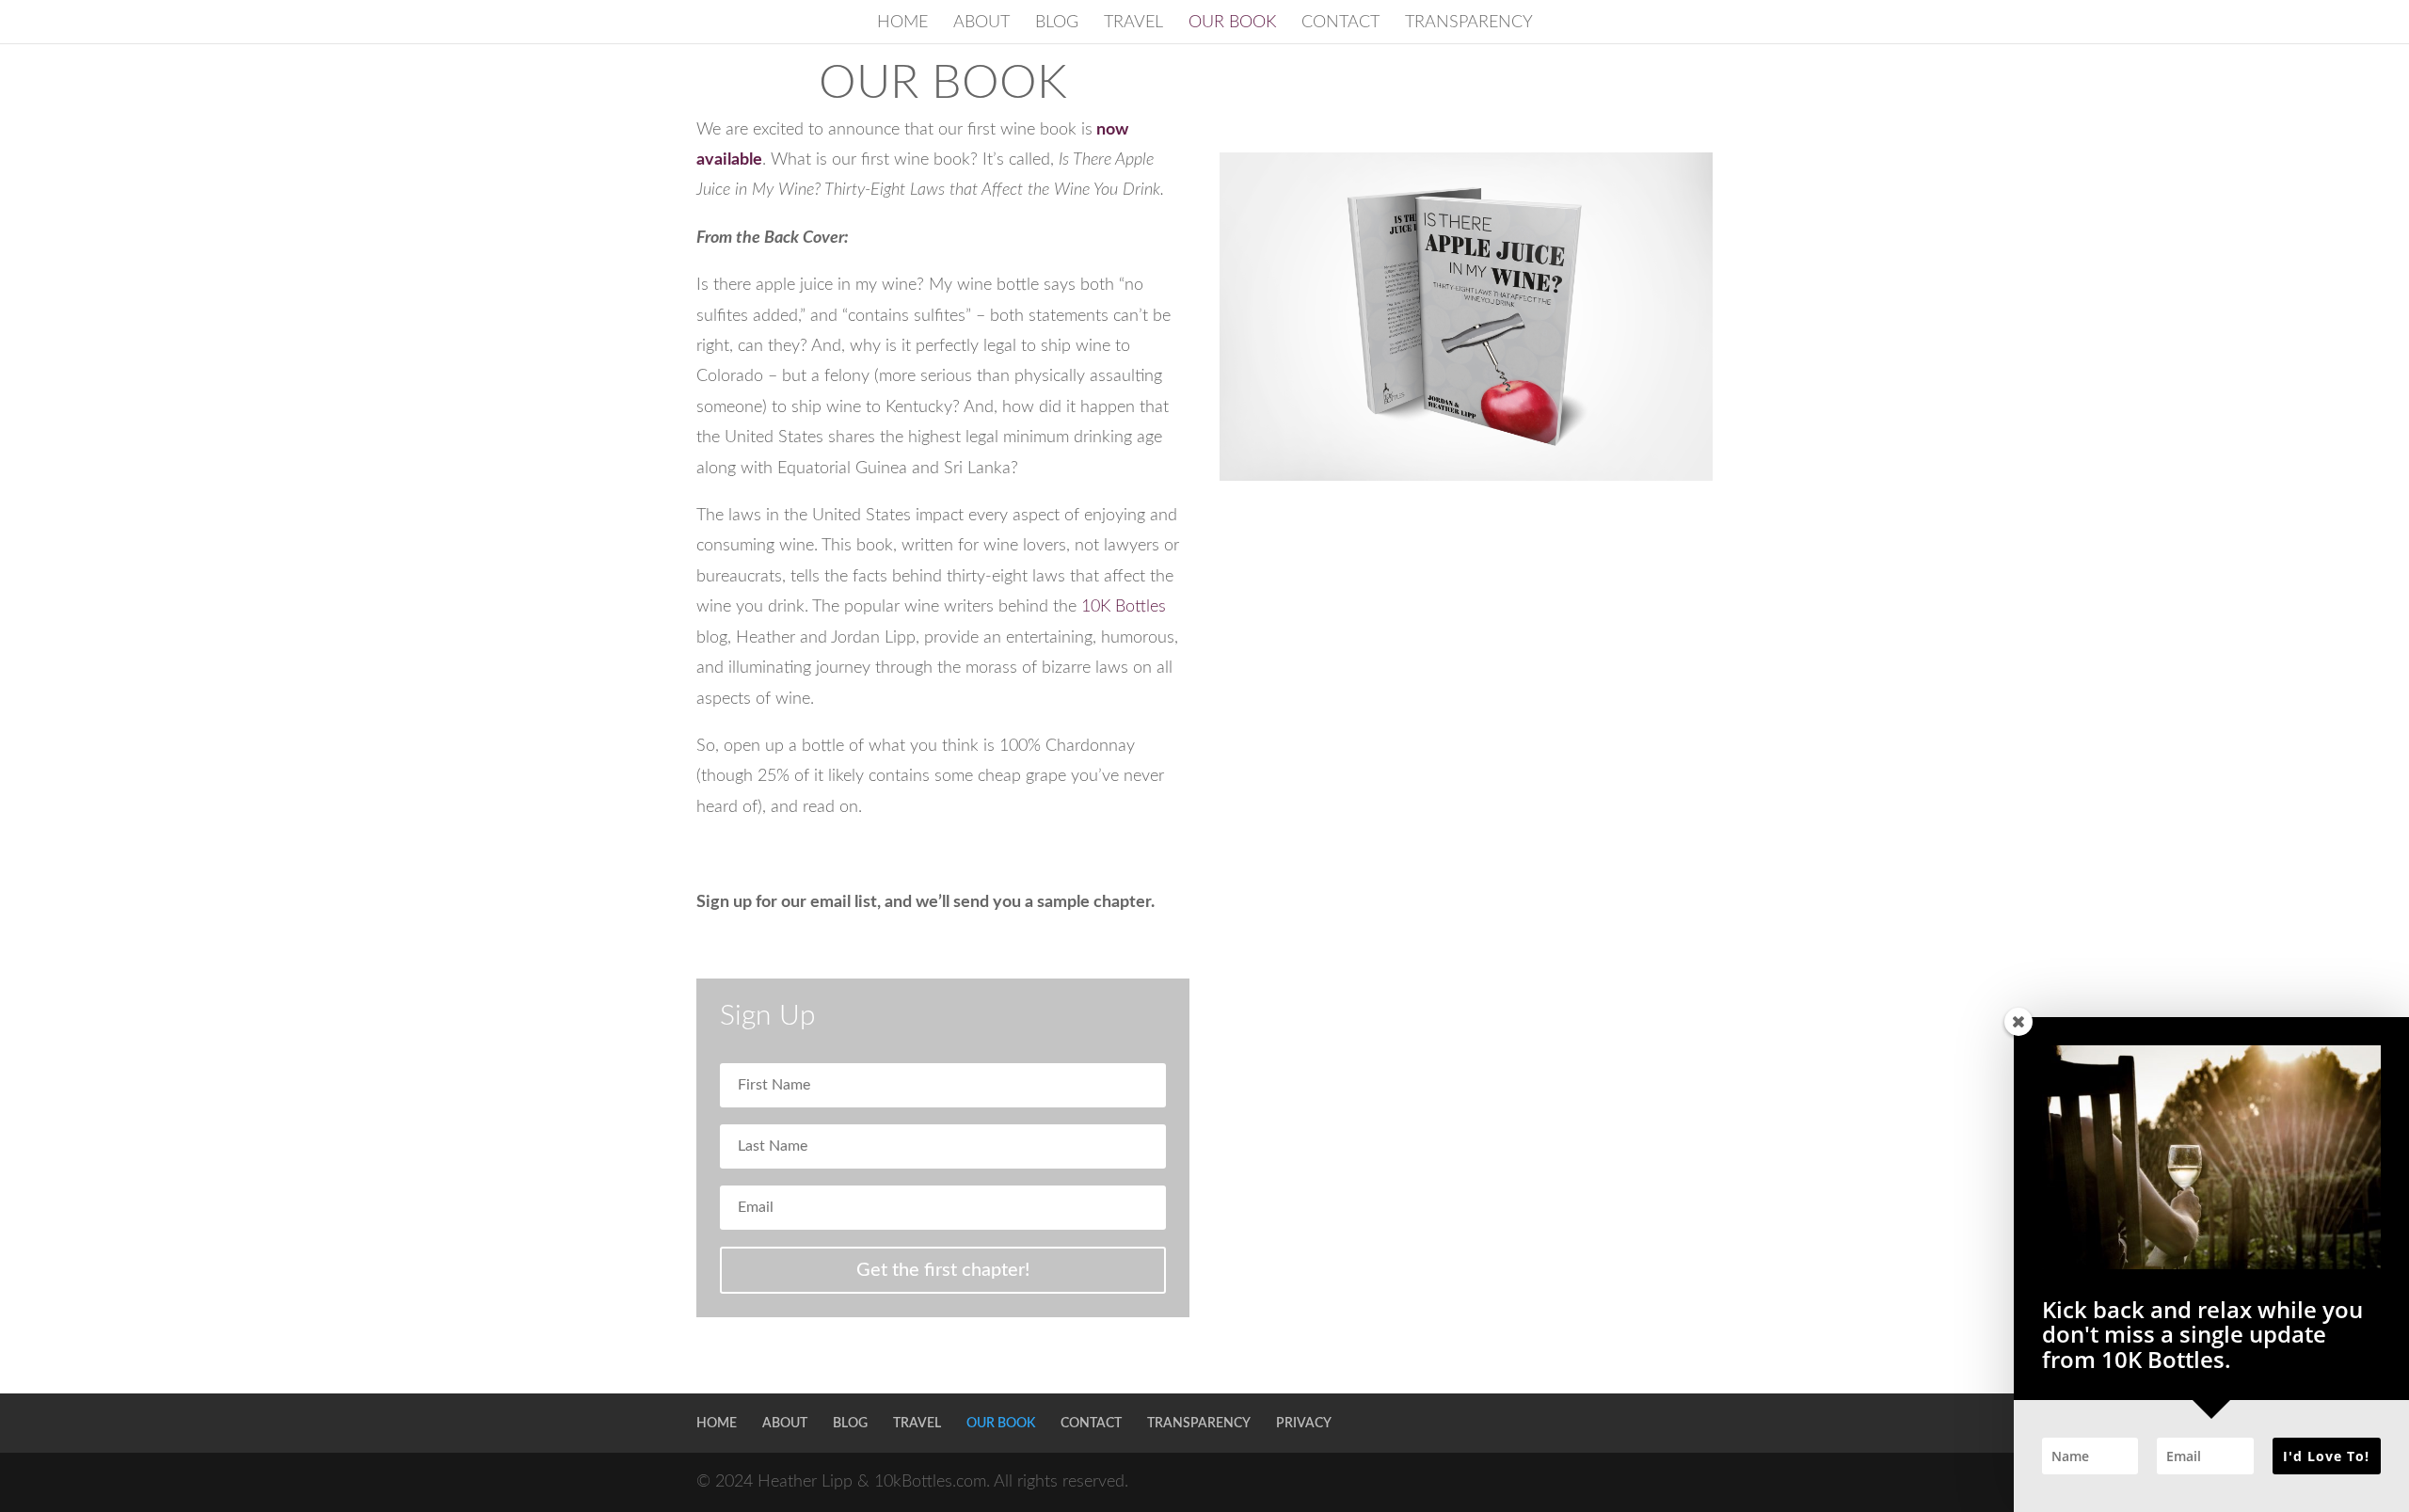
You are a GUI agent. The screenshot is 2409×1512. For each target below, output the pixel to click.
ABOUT (981, 24)
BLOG (1057, 24)
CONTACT (1340, 24)
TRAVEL (1133, 24)
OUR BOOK (1232, 24)
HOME (902, 24)
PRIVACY (1304, 1424)
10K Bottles (1124, 607)
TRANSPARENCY (1469, 24)
